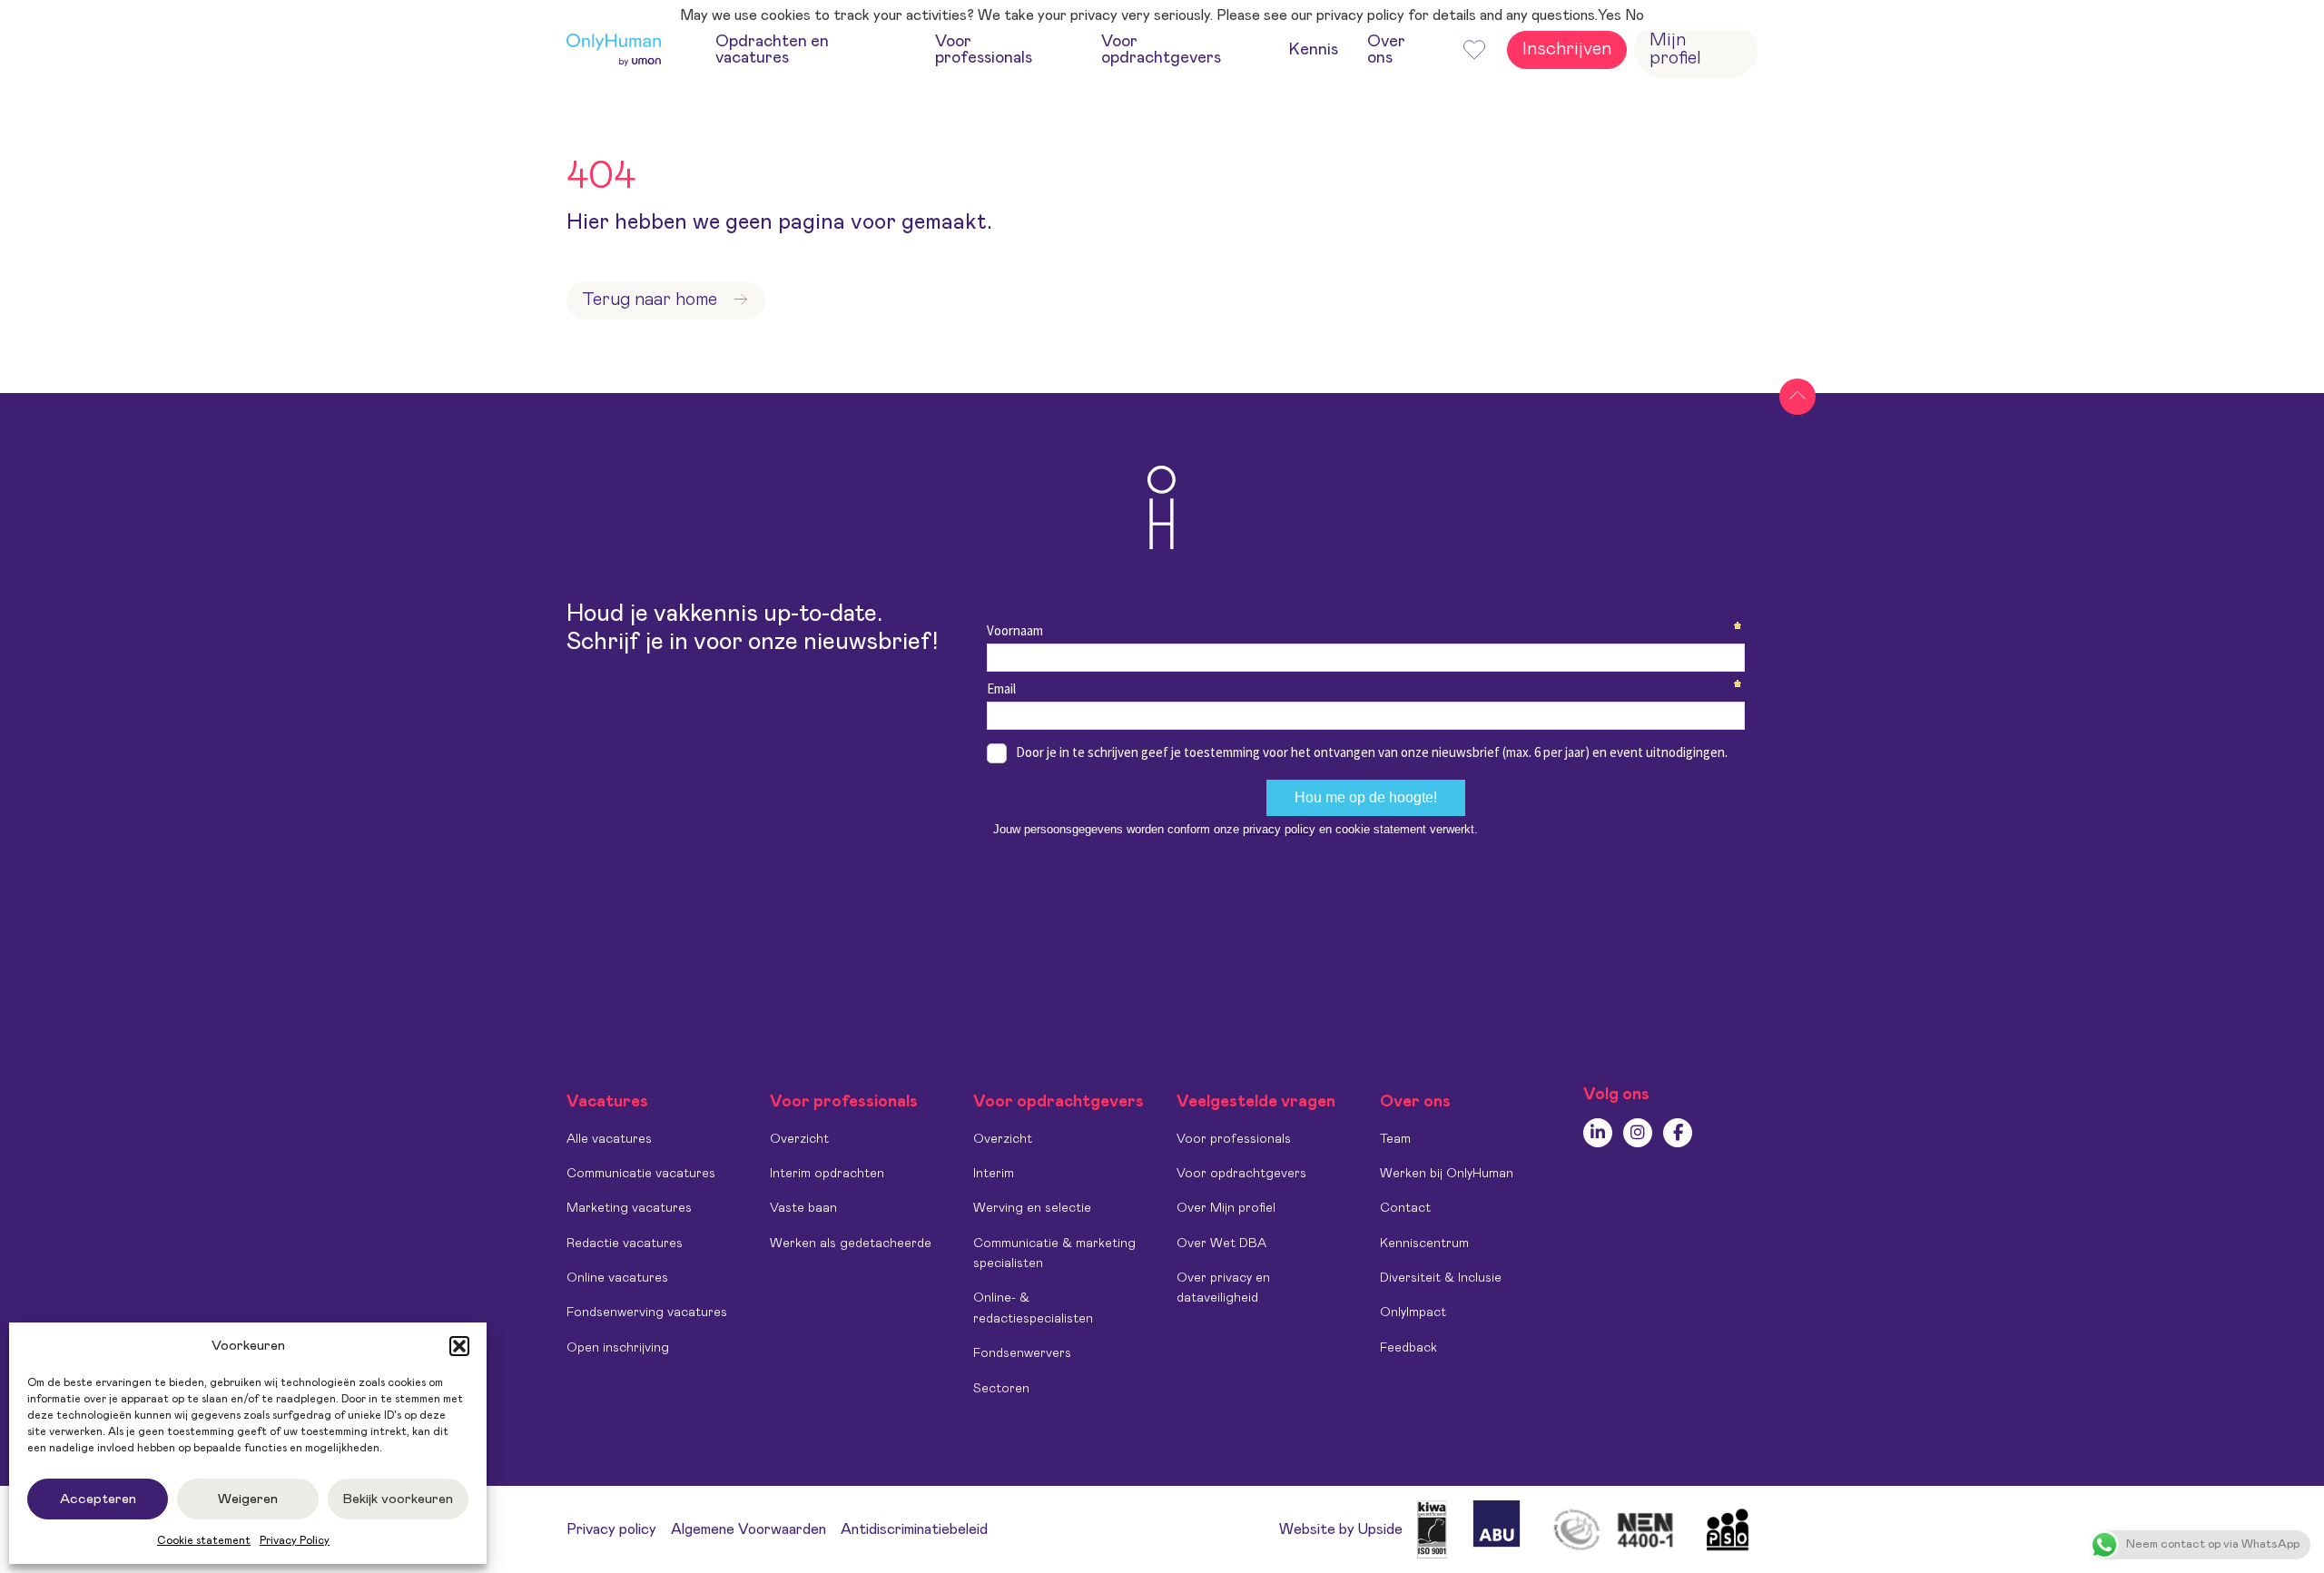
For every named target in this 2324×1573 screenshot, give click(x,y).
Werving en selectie (1032, 1208)
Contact (1405, 1208)
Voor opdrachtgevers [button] (1161, 50)
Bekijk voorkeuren (398, 1499)
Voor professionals (1234, 1139)
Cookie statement (204, 1540)
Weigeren (248, 1499)
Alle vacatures (609, 1139)
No (1635, 15)
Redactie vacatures (625, 1244)
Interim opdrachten (827, 1174)
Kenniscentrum (1424, 1244)
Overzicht (799, 1139)
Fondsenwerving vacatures (647, 1312)
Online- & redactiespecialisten (1033, 1308)
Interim (994, 1174)
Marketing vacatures (629, 1208)
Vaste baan (803, 1208)
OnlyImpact (1413, 1312)
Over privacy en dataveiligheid (1223, 1288)
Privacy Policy (295, 1540)
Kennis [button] (1314, 50)
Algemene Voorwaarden (748, 1529)
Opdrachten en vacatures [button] (772, 50)
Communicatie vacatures (641, 1174)
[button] (459, 1346)
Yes (1610, 15)
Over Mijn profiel (1226, 1208)
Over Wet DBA (1221, 1244)
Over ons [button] (1386, 50)
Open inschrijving (618, 1348)
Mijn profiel (1675, 49)
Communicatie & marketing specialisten (1054, 1253)
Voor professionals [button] (984, 50)
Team (1395, 1139)
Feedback (1408, 1348)
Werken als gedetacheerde (851, 1244)
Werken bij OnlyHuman (1447, 1174)
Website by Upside (1341, 1529)
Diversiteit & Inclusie (1441, 1278)
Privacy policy (611, 1529)
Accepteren (98, 1499)
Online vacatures (617, 1278)
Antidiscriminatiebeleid (914, 1529)
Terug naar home (650, 300)
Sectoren (1001, 1389)
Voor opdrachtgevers (1241, 1174)
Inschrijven (1567, 49)
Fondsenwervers (1022, 1353)
